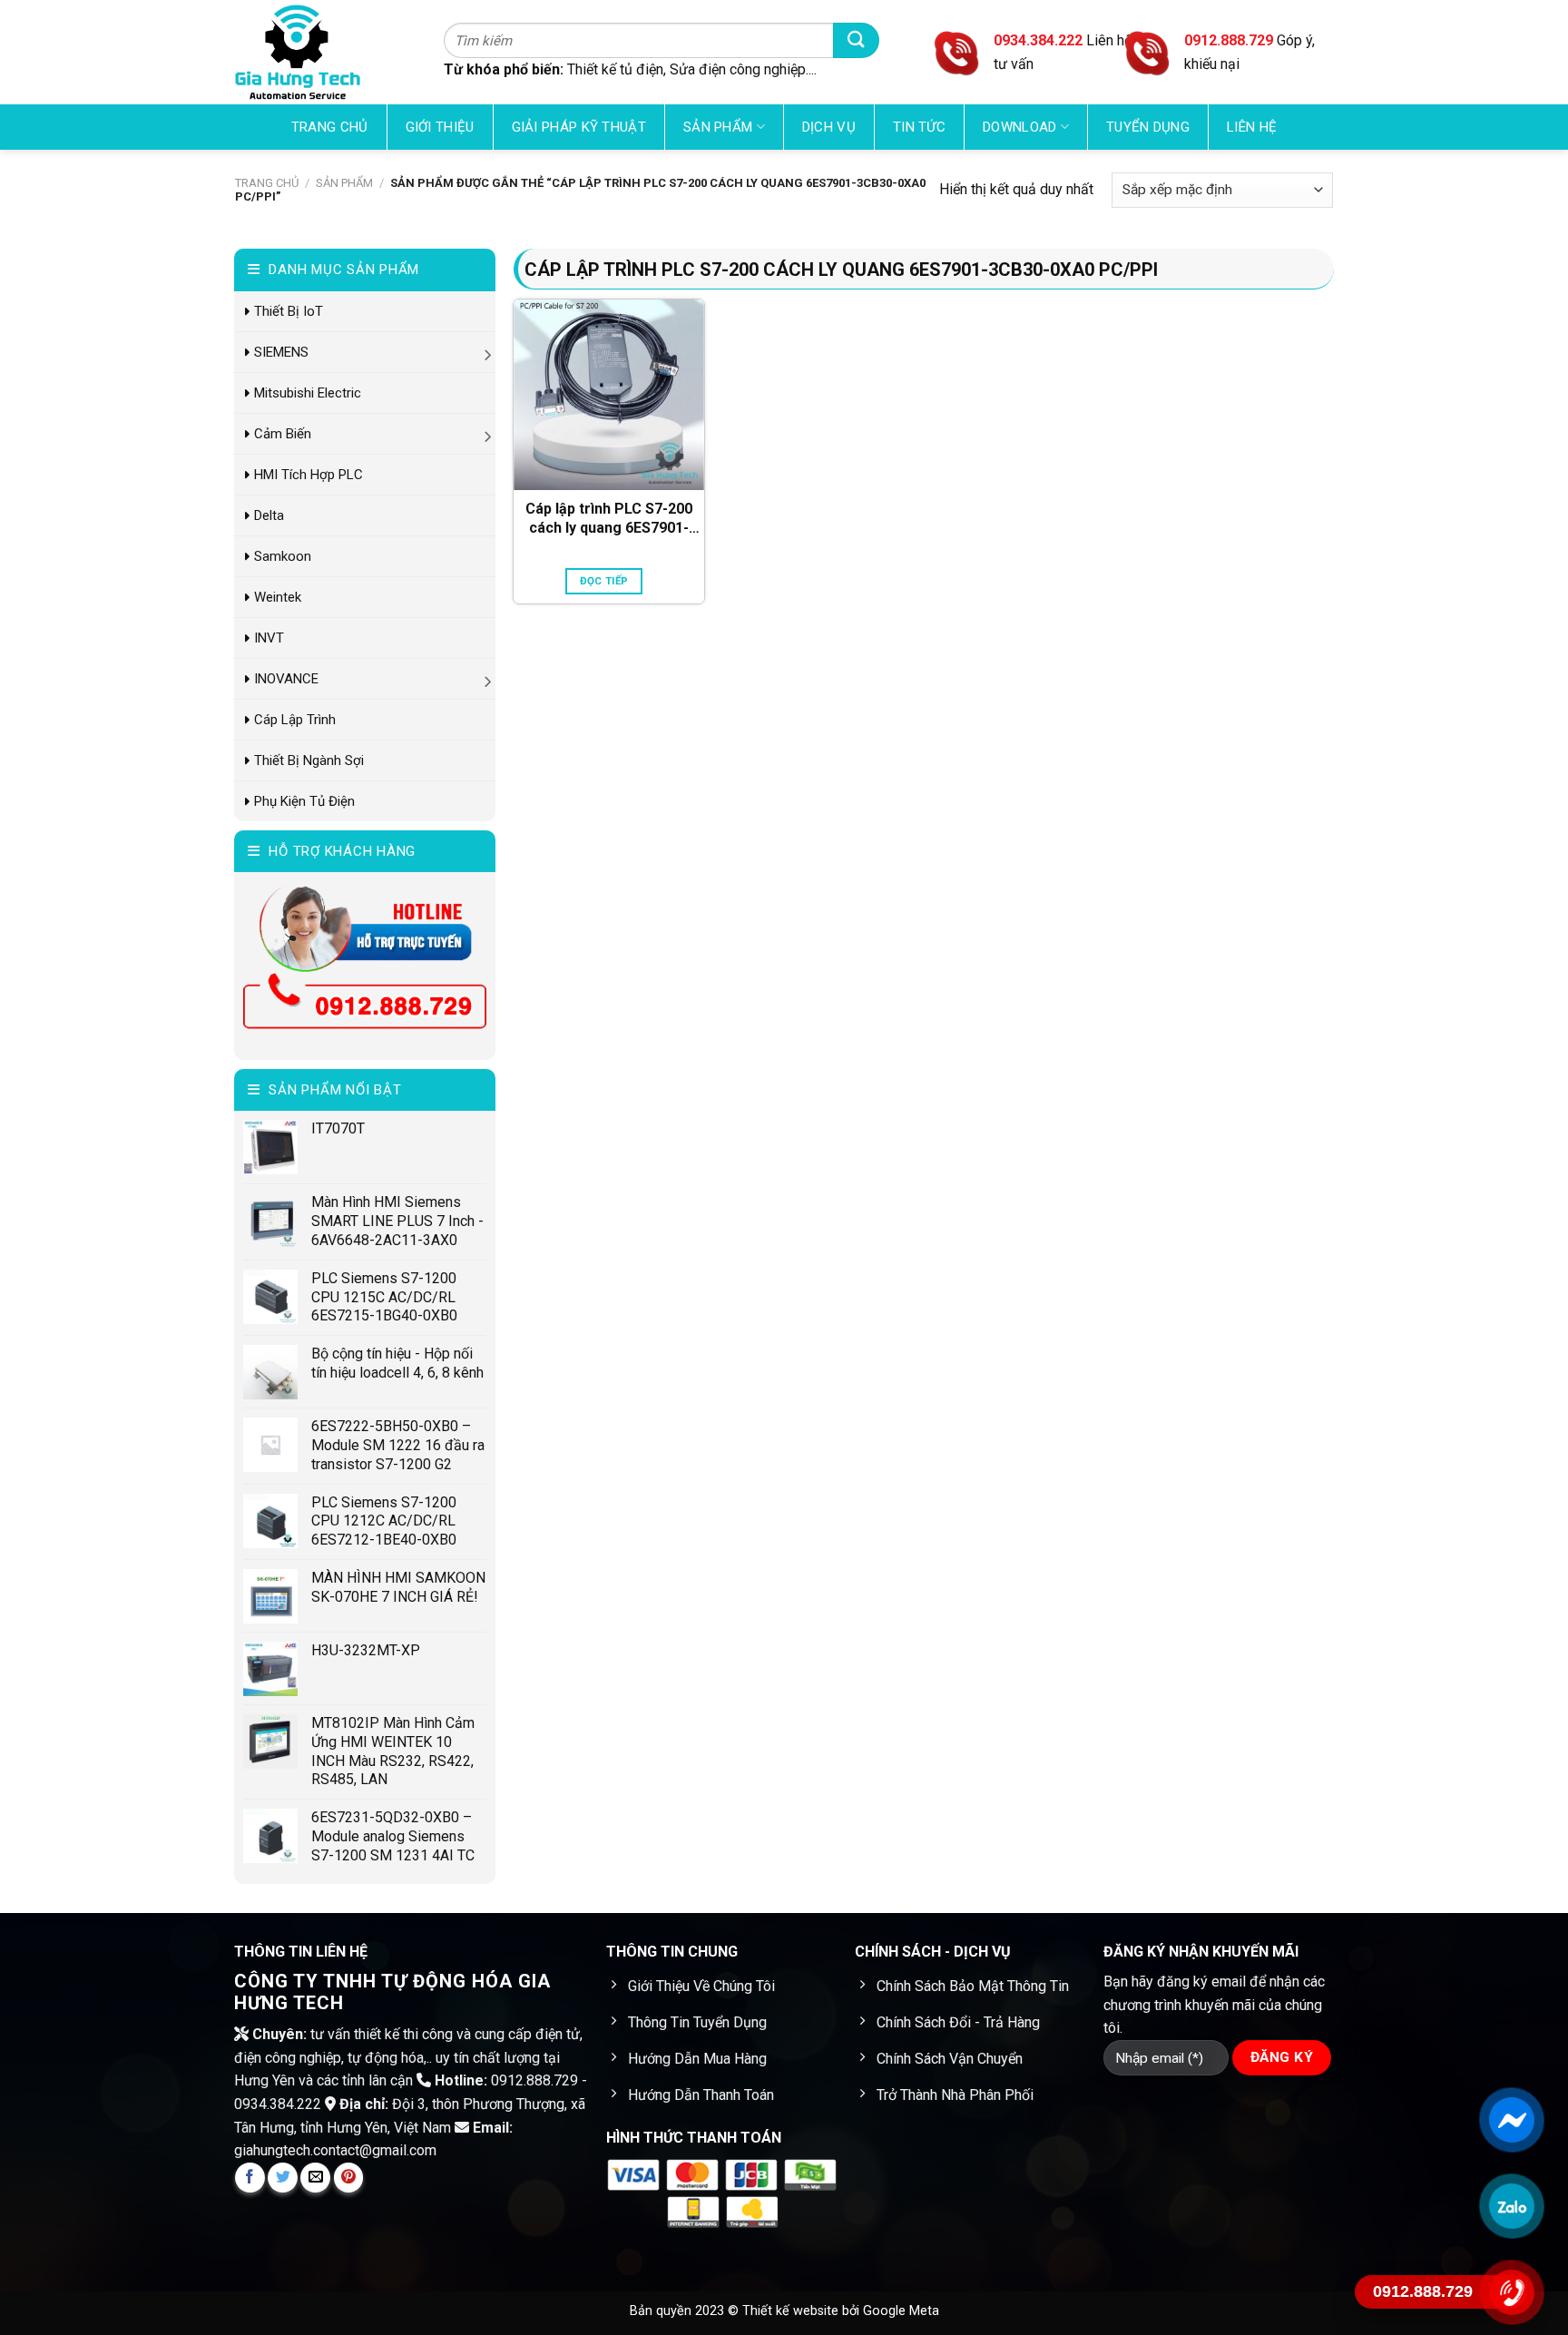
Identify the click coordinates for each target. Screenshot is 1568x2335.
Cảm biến (283, 434)
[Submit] (856, 40)
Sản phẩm (718, 127)
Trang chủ (330, 127)
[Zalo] (1511, 2206)
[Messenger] (1511, 2120)
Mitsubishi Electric (308, 393)
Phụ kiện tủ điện (304, 801)
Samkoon (283, 556)
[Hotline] (1511, 2292)
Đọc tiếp (604, 581)
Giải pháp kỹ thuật (579, 127)
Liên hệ (1252, 127)
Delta (269, 515)
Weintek (278, 597)
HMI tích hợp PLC (309, 475)
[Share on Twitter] (283, 2178)
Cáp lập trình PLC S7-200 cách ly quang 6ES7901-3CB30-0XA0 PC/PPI (609, 519)
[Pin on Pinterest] (349, 2178)
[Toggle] (489, 352)
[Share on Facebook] (250, 2178)
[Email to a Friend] (315, 2178)
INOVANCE (286, 679)
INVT (269, 638)
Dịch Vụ (829, 127)
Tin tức (919, 127)
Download (1019, 127)
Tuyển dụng (1148, 127)
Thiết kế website (792, 2311)
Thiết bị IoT (289, 311)
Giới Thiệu (440, 127)
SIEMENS (281, 352)
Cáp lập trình (295, 720)
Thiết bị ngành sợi (309, 760)
